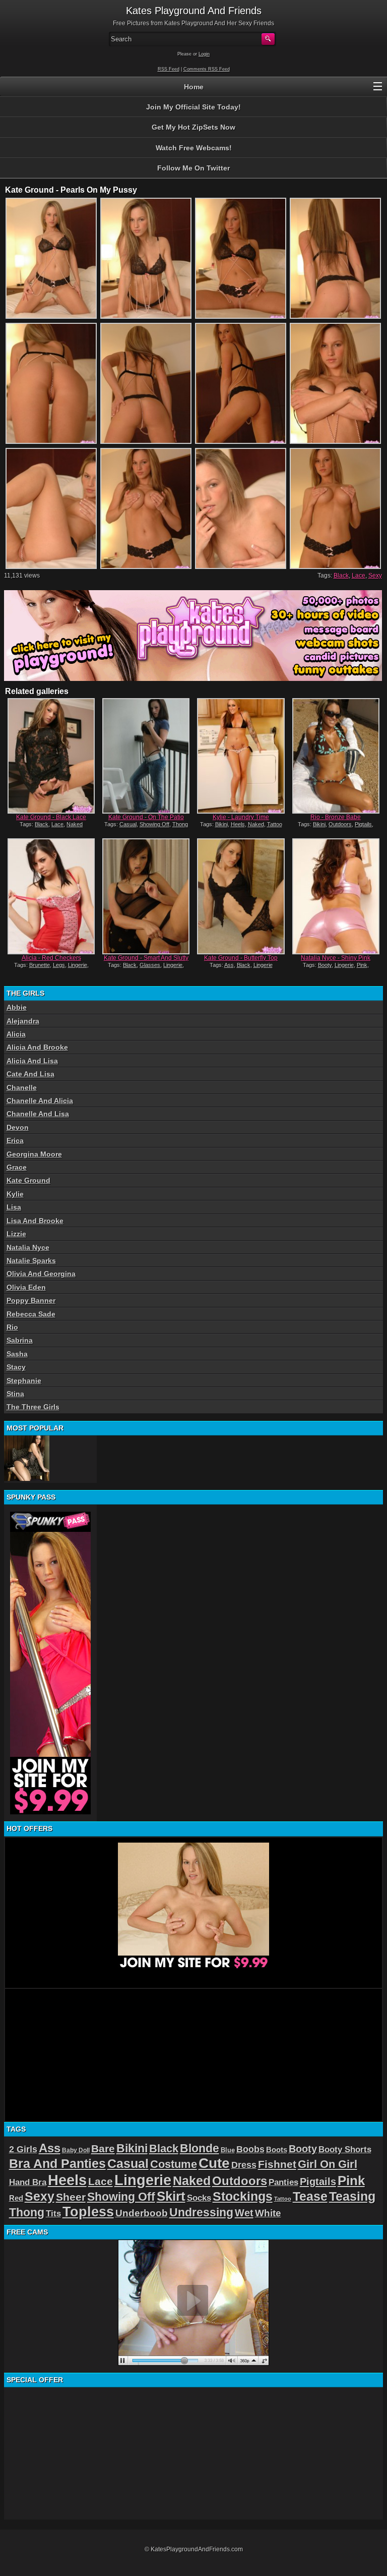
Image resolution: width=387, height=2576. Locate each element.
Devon (18, 1127)
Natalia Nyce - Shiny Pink (336, 958)
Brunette (40, 965)
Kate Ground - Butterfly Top (241, 958)
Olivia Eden (26, 1287)
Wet (244, 2213)
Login (204, 54)
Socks (199, 2198)
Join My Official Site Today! (193, 107)
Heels (238, 824)
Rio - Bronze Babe (336, 817)
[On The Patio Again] (146, 756)
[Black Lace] (51, 756)
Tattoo (275, 824)
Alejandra (23, 1021)
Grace (17, 1167)
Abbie (17, 1007)
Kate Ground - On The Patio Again (146, 821)
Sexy (375, 576)
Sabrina (20, 1340)
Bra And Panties (57, 2163)
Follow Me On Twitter (193, 168)
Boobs (250, 2149)
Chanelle (22, 1087)
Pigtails (363, 824)
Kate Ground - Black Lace (51, 817)
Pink (362, 965)
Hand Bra (28, 2182)
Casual (128, 824)
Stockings (243, 2196)
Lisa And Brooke (35, 1221)
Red (16, 2198)
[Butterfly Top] (241, 896)
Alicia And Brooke (37, 1047)
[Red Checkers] (51, 896)
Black (341, 576)
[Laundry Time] (241, 756)
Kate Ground (28, 1180)
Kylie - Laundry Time (241, 817)
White (268, 2213)
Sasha (17, 1354)
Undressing (201, 2212)
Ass (229, 965)
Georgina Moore (34, 1154)
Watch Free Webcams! (194, 148)
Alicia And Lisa (32, 1061)
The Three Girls (33, 1407)
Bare (103, 2149)
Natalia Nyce (28, 1247)
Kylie (15, 1194)
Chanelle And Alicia (40, 1101)
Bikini (221, 824)
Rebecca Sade (31, 1314)
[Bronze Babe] (336, 756)
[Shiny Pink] (336, 896)
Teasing (352, 2196)
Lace (359, 576)
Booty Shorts (345, 2149)
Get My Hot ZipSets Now (193, 127)
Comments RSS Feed (207, 69)
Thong (180, 824)
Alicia (16, 1034)
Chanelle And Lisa (38, 1114)
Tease (310, 2196)
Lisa (14, 1207)
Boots (277, 2150)
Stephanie (24, 1381)
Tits (53, 2214)
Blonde (200, 2148)
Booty (325, 965)
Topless (88, 2212)
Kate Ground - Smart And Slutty (146, 958)
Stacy (16, 1367)
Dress (244, 2165)
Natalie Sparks (31, 1261)
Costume (174, 2164)
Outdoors (340, 824)
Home (194, 87)
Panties (283, 2182)
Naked (75, 824)
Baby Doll (76, 2150)
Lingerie (78, 965)
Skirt (171, 2196)
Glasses (150, 965)
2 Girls (23, 2149)
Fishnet (277, 2164)
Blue (228, 2150)
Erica (15, 1140)
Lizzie (16, 1234)
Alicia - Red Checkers (51, 958)
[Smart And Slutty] (146, 896)
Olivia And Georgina (41, 1274)
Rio (12, 1327)
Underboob (142, 2213)
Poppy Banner (31, 1300)
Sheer (71, 2197)
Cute (214, 2163)
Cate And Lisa (30, 1074)
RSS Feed (169, 69)
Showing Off (154, 824)
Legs (59, 965)
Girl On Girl (328, 2164)
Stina (15, 1394)
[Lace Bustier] (27, 1458)
